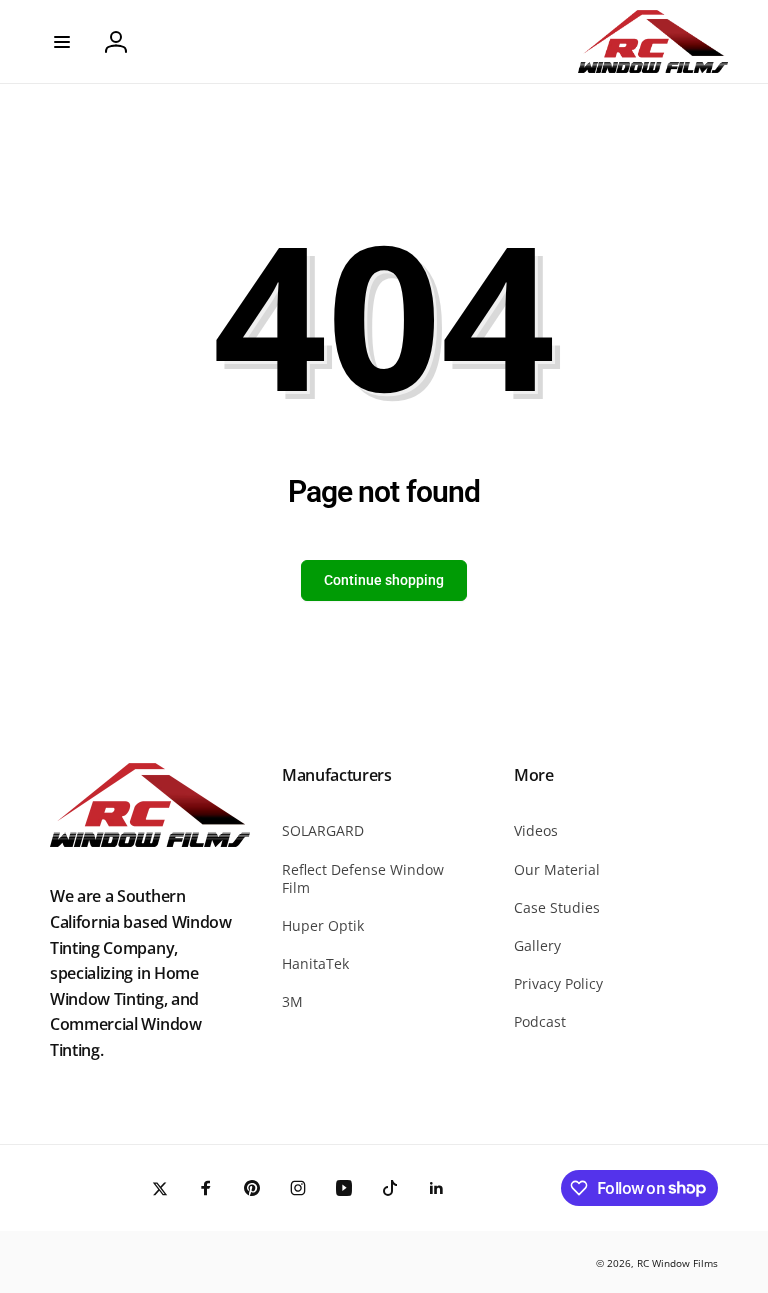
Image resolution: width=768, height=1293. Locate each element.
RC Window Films (677, 1263)
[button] (62, 42)
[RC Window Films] (150, 841)
